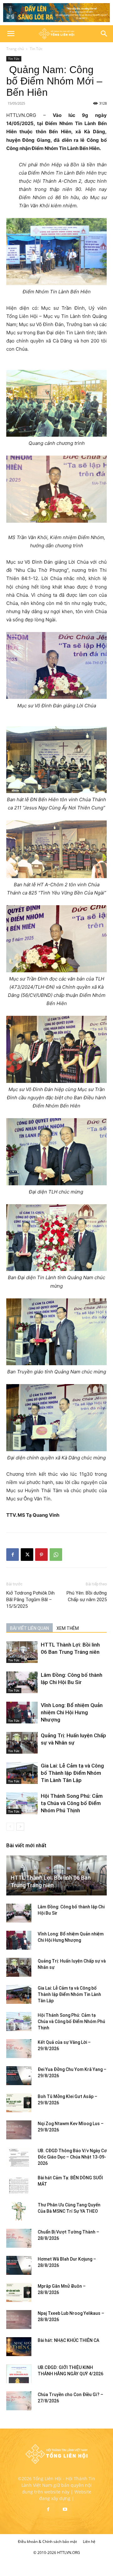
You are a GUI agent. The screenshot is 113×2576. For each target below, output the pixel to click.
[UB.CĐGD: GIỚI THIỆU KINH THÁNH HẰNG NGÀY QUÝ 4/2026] (19, 2374)
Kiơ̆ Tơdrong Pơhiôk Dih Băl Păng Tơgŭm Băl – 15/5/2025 (30, 1600)
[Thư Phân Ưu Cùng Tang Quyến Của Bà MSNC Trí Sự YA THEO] (19, 2211)
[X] (27, 1555)
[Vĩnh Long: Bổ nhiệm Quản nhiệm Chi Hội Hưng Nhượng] (22, 1713)
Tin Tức (36, 49)
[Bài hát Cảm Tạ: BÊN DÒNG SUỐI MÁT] (19, 2184)
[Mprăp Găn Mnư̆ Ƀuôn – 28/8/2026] (19, 2292)
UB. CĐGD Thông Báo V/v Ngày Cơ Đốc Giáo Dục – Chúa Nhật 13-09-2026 (72, 2157)
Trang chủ (15, 49)
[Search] (104, 34)
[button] (11, 34)
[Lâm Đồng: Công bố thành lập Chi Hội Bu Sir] (22, 1682)
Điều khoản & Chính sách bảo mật (47, 2541)
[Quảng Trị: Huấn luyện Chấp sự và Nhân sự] (22, 1743)
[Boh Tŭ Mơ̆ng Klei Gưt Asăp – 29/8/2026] (19, 2103)
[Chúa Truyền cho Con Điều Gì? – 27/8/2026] (19, 2401)
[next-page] (20, 1827)
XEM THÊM (68, 1628)
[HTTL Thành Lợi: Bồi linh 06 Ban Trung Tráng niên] (22, 1652)
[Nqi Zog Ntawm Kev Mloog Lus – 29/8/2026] (19, 2130)
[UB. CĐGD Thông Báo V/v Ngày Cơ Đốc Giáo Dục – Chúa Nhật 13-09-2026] (19, 2157)
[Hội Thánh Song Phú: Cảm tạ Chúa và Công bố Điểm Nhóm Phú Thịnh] (22, 1803)
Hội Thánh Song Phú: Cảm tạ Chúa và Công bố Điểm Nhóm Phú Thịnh (72, 1803)
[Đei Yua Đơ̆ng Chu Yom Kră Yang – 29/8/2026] (19, 2076)
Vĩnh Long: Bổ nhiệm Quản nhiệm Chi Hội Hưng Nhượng (72, 1712)
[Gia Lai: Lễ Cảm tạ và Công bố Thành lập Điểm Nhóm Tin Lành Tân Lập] (22, 1773)
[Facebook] (13, 1555)
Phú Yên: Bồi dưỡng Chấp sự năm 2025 (87, 1596)
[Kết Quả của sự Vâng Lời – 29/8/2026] (19, 2049)
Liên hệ (89, 2541)
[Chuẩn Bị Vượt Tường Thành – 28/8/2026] (19, 2238)
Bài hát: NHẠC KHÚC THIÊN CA (68, 2340)
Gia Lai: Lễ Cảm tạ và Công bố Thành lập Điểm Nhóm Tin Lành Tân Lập (72, 1773)
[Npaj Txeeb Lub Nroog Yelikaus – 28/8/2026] (19, 2320)
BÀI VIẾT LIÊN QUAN (30, 1628)
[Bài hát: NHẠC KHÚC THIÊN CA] (19, 2347)
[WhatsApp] (56, 1555)
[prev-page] (10, 1827)
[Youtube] (65, 2510)
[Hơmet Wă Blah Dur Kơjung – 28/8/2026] (19, 2265)
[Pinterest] (41, 1555)
